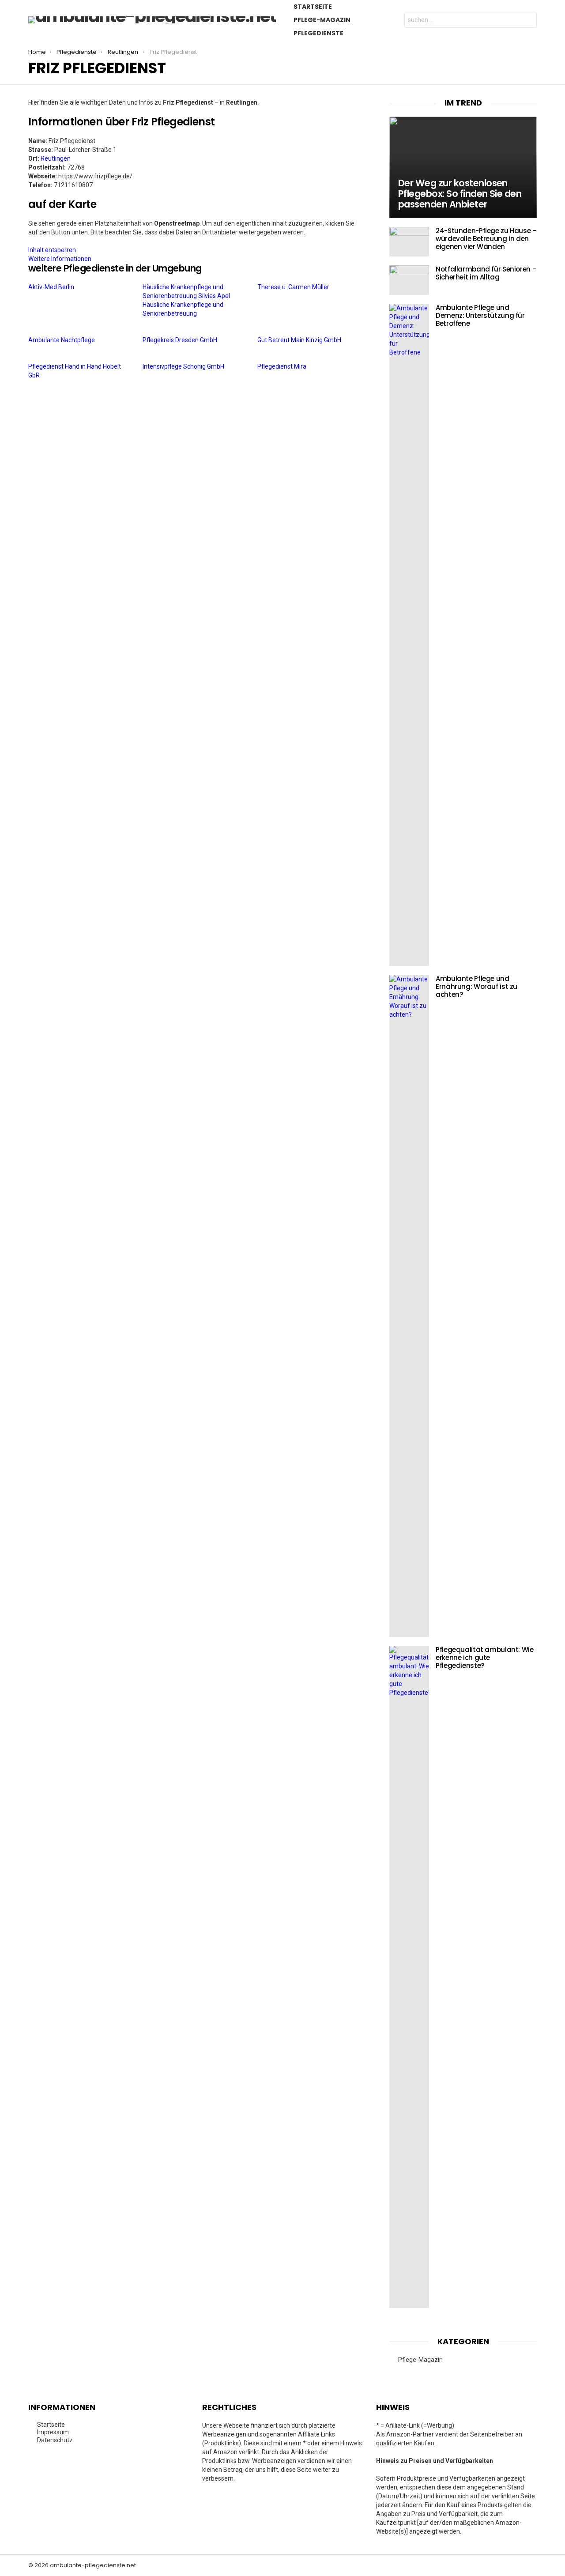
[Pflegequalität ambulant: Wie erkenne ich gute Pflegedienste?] (409, 1977)
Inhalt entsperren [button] (52, 250)
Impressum (53, 2432)
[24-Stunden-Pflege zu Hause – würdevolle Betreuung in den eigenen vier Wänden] (409, 242)
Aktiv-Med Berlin (52, 287)
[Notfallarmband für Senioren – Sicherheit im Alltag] (409, 280)
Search (528, 21)
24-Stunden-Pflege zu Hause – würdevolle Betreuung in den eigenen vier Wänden (486, 239)
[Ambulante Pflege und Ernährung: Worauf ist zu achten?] (409, 1306)
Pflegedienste (318, 33)
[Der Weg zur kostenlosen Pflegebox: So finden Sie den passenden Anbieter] (463, 168)
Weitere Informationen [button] (60, 259)
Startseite (313, 7)
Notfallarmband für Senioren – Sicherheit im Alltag (486, 273)
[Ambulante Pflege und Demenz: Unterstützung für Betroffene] (409, 635)
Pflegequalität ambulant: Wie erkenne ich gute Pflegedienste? (485, 1658)
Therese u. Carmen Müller (294, 287)
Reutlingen (56, 158)
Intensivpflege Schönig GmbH (184, 366)
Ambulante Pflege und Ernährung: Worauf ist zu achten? (476, 986)
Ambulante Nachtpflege (62, 340)
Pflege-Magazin (322, 20)
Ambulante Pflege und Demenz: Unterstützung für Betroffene (480, 315)
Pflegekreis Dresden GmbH (181, 340)
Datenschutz (55, 2440)
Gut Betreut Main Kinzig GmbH (300, 340)
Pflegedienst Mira (282, 366)
